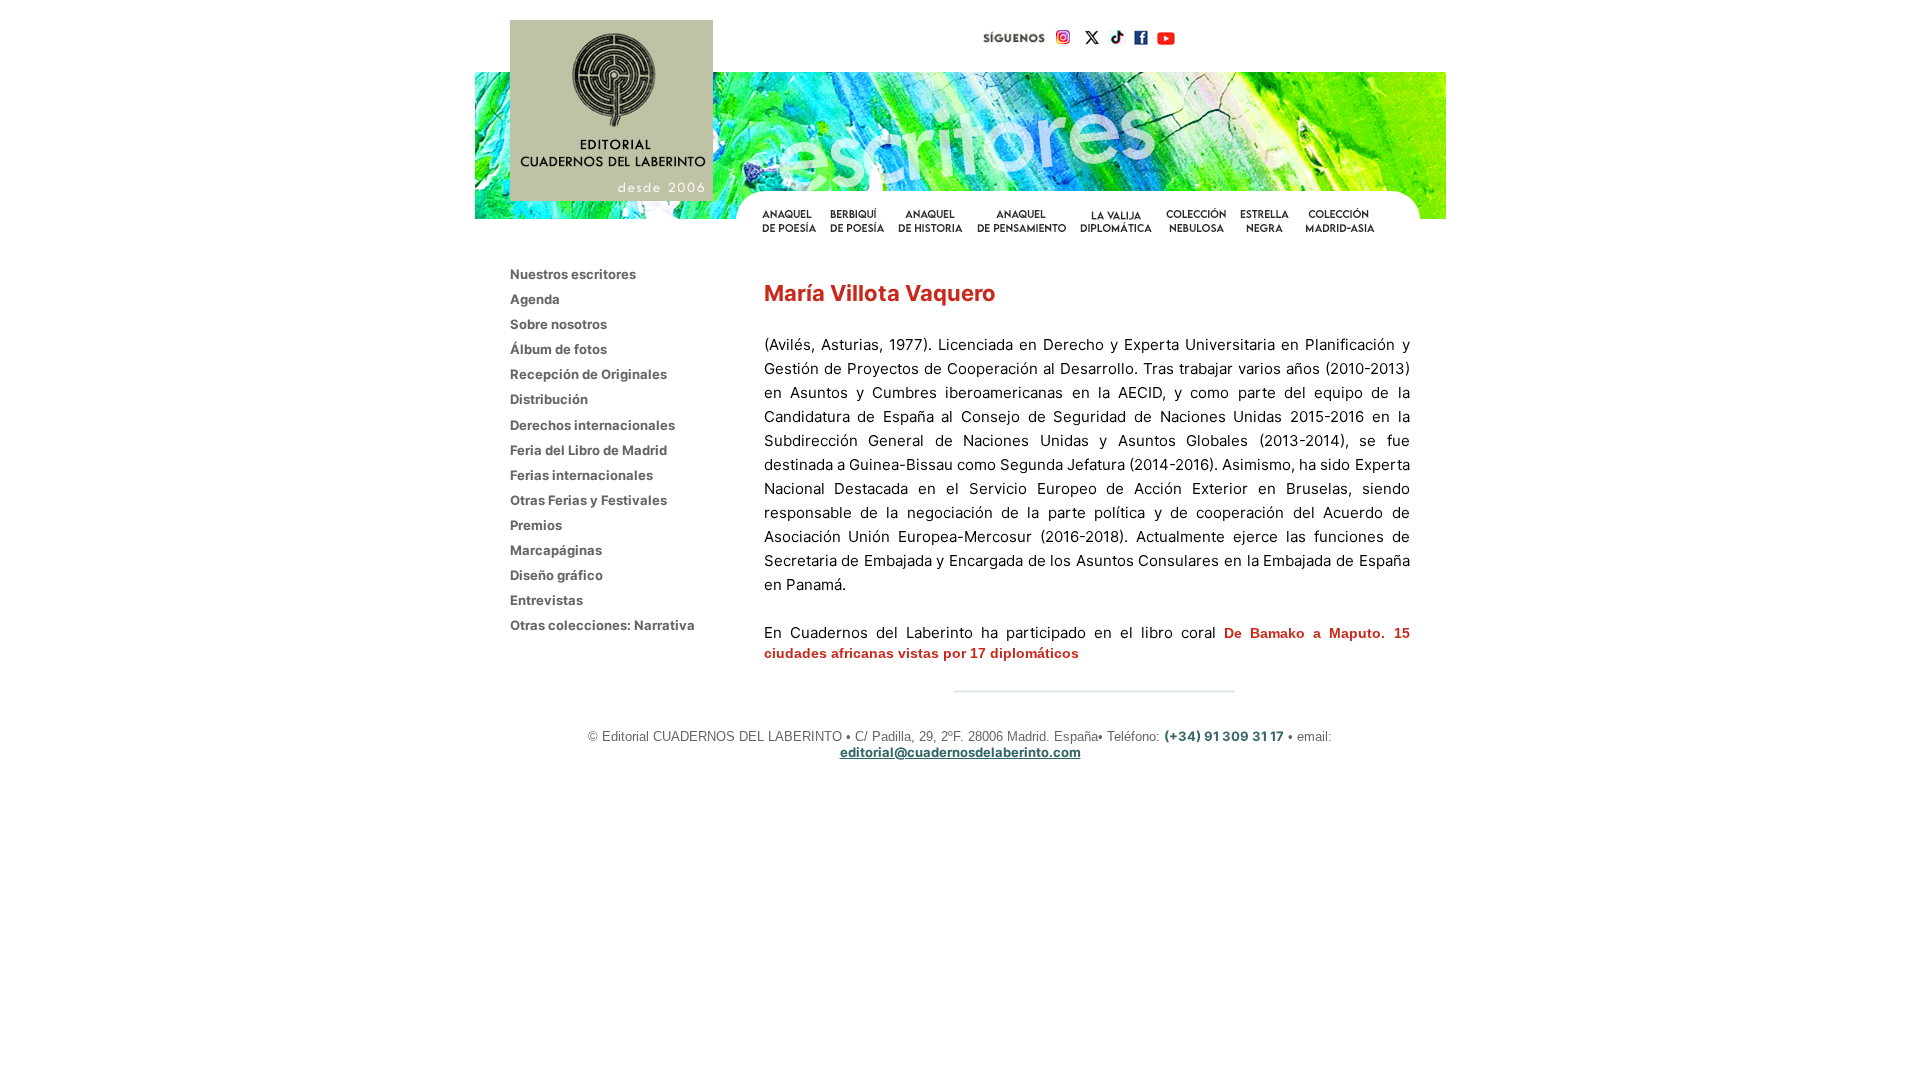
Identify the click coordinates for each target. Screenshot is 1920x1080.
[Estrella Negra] (1264, 233)
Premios (536, 525)
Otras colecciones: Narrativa (602, 625)
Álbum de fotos (558, 349)
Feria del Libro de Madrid (588, 450)
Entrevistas (546, 600)
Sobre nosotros (558, 324)
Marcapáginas (556, 550)
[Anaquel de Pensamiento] (1021, 233)
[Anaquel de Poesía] (789, 233)
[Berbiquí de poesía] (857, 231)
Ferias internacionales (581, 475)
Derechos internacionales (592, 425)
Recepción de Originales (588, 374)
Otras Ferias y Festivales (588, 500)
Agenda (535, 299)
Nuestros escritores (573, 274)
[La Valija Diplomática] (1116, 233)
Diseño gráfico (556, 575)
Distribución (549, 399)
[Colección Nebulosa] (1196, 233)
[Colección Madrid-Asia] (1340, 233)
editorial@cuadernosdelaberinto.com (960, 752)
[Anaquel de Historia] (930, 233)
